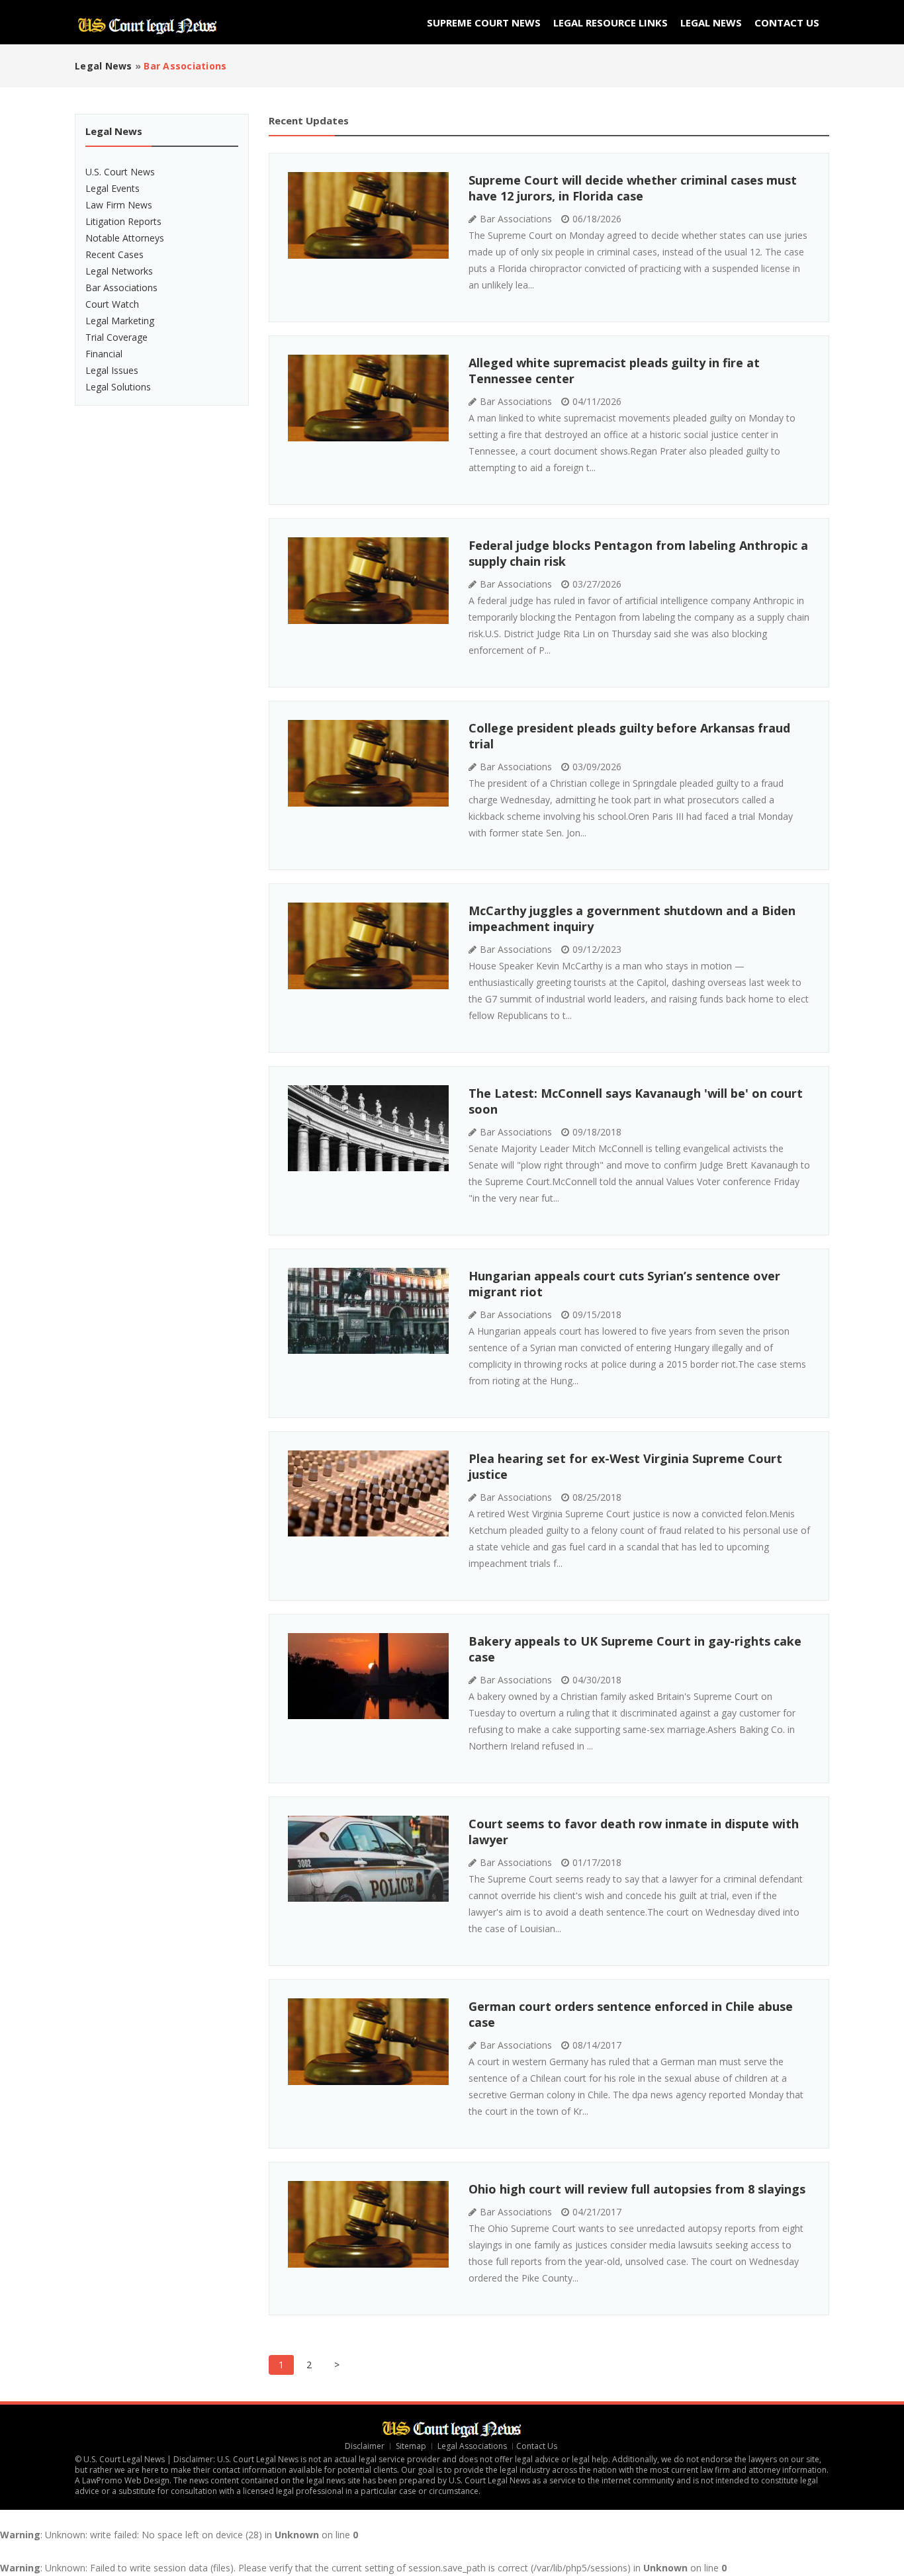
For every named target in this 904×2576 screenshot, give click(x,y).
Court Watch (112, 304)
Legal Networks (119, 271)
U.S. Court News (120, 172)
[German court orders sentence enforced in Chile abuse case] (368, 2042)
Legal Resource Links (610, 22)
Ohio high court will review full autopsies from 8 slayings (637, 2189)
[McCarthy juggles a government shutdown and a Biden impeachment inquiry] (368, 946)
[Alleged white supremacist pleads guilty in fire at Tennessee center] (368, 398)
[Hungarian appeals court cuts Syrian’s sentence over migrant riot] (368, 1311)
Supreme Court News (484, 22)
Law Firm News (119, 205)
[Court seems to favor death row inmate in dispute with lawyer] (368, 1859)
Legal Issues (112, 370)
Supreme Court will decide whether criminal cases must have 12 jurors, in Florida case (633, 188)
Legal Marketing (120, 321)
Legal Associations (472, 2446)
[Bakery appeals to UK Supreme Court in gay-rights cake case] (368, 1676)
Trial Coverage (116, 337)
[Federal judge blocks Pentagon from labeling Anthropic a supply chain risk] (368, 581)
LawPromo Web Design (126, 2480)
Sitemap (411, 2446)
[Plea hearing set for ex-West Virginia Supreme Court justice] (368, 1493)
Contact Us (787, 22)
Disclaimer (365, 2446)
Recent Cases (114, 254)
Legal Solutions (118, 387)
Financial (104, 354)
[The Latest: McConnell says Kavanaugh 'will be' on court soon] (368, 1128)
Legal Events (113, 188)
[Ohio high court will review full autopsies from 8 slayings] (368, 2224)
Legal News (711, 22)
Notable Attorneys (125, 238)
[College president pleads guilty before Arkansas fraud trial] (368, 763)
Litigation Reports (123, 221)
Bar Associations (121, 288)
